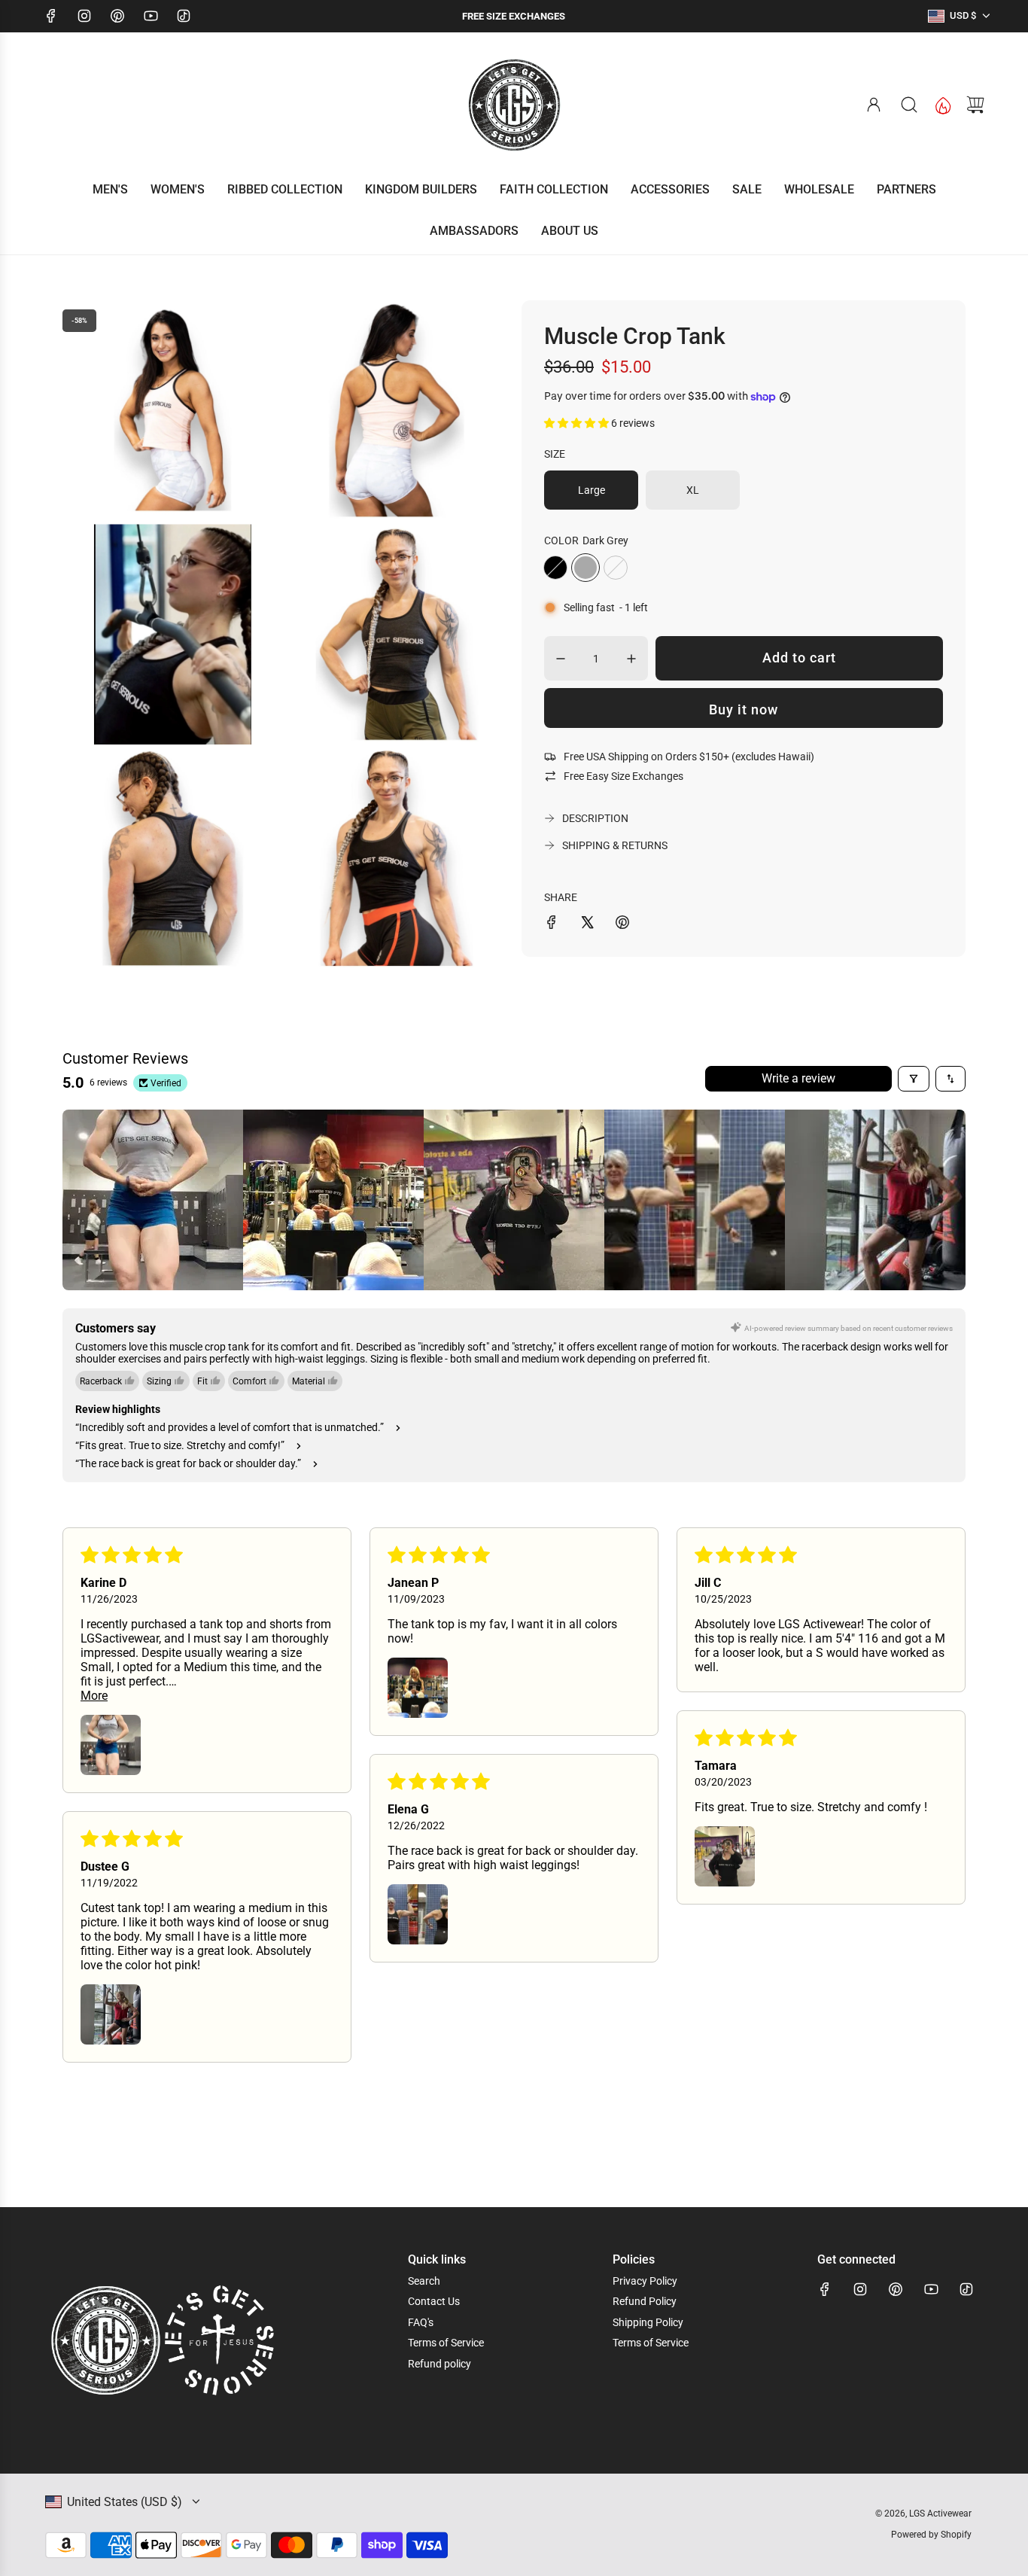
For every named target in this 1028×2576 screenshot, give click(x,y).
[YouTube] (151, 16)
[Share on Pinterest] (622, 924)
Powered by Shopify (931, 2535)
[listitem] (153, 1200)
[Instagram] (84, 16)
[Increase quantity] (631, 659)
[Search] (909, 105)
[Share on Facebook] (552, 924)
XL (693, 490)
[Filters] (914, 1079)
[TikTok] (184, 16)
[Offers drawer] (942, 105)
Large (592, 490)
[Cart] (975, 105)
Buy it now (744, 709)
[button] (578, 423)
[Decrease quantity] (561, 659)
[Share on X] (587, 924)
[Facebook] (51, 16)
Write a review (798, 1078)
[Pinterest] (117, 16)
